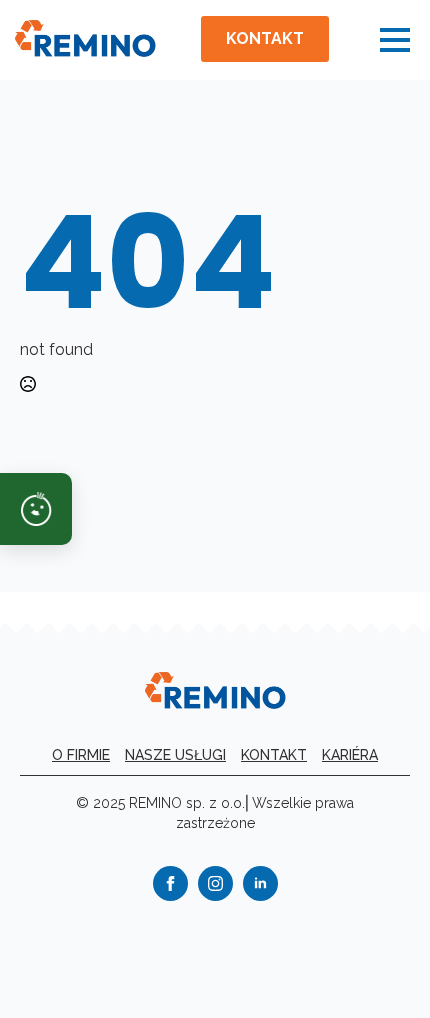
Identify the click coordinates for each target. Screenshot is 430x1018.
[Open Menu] (395, 40)
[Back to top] (380, 968)
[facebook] (170, 883)
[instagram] (215, 883)
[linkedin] (260, 883)
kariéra (350, 755)
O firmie (81, 755)
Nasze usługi (175, 755)
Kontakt (274, 755)
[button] (36, 509)
